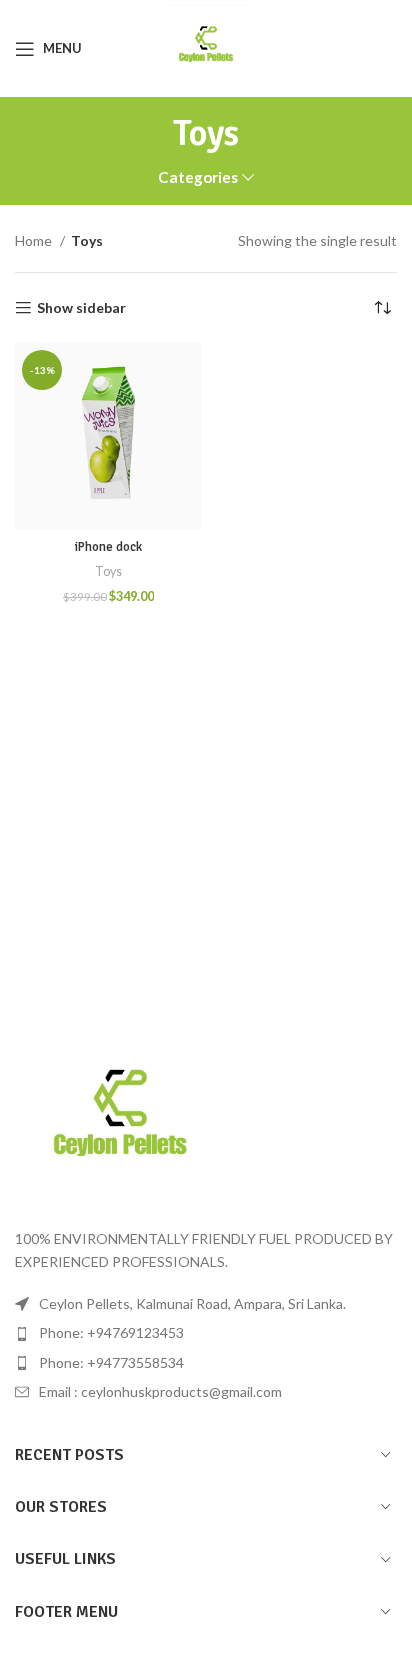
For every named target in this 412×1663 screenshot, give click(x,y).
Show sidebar (81, 308)
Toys (108, 571)
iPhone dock (108, 547)
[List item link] (206, 1333)
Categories (198, 177)
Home (35, 240)
